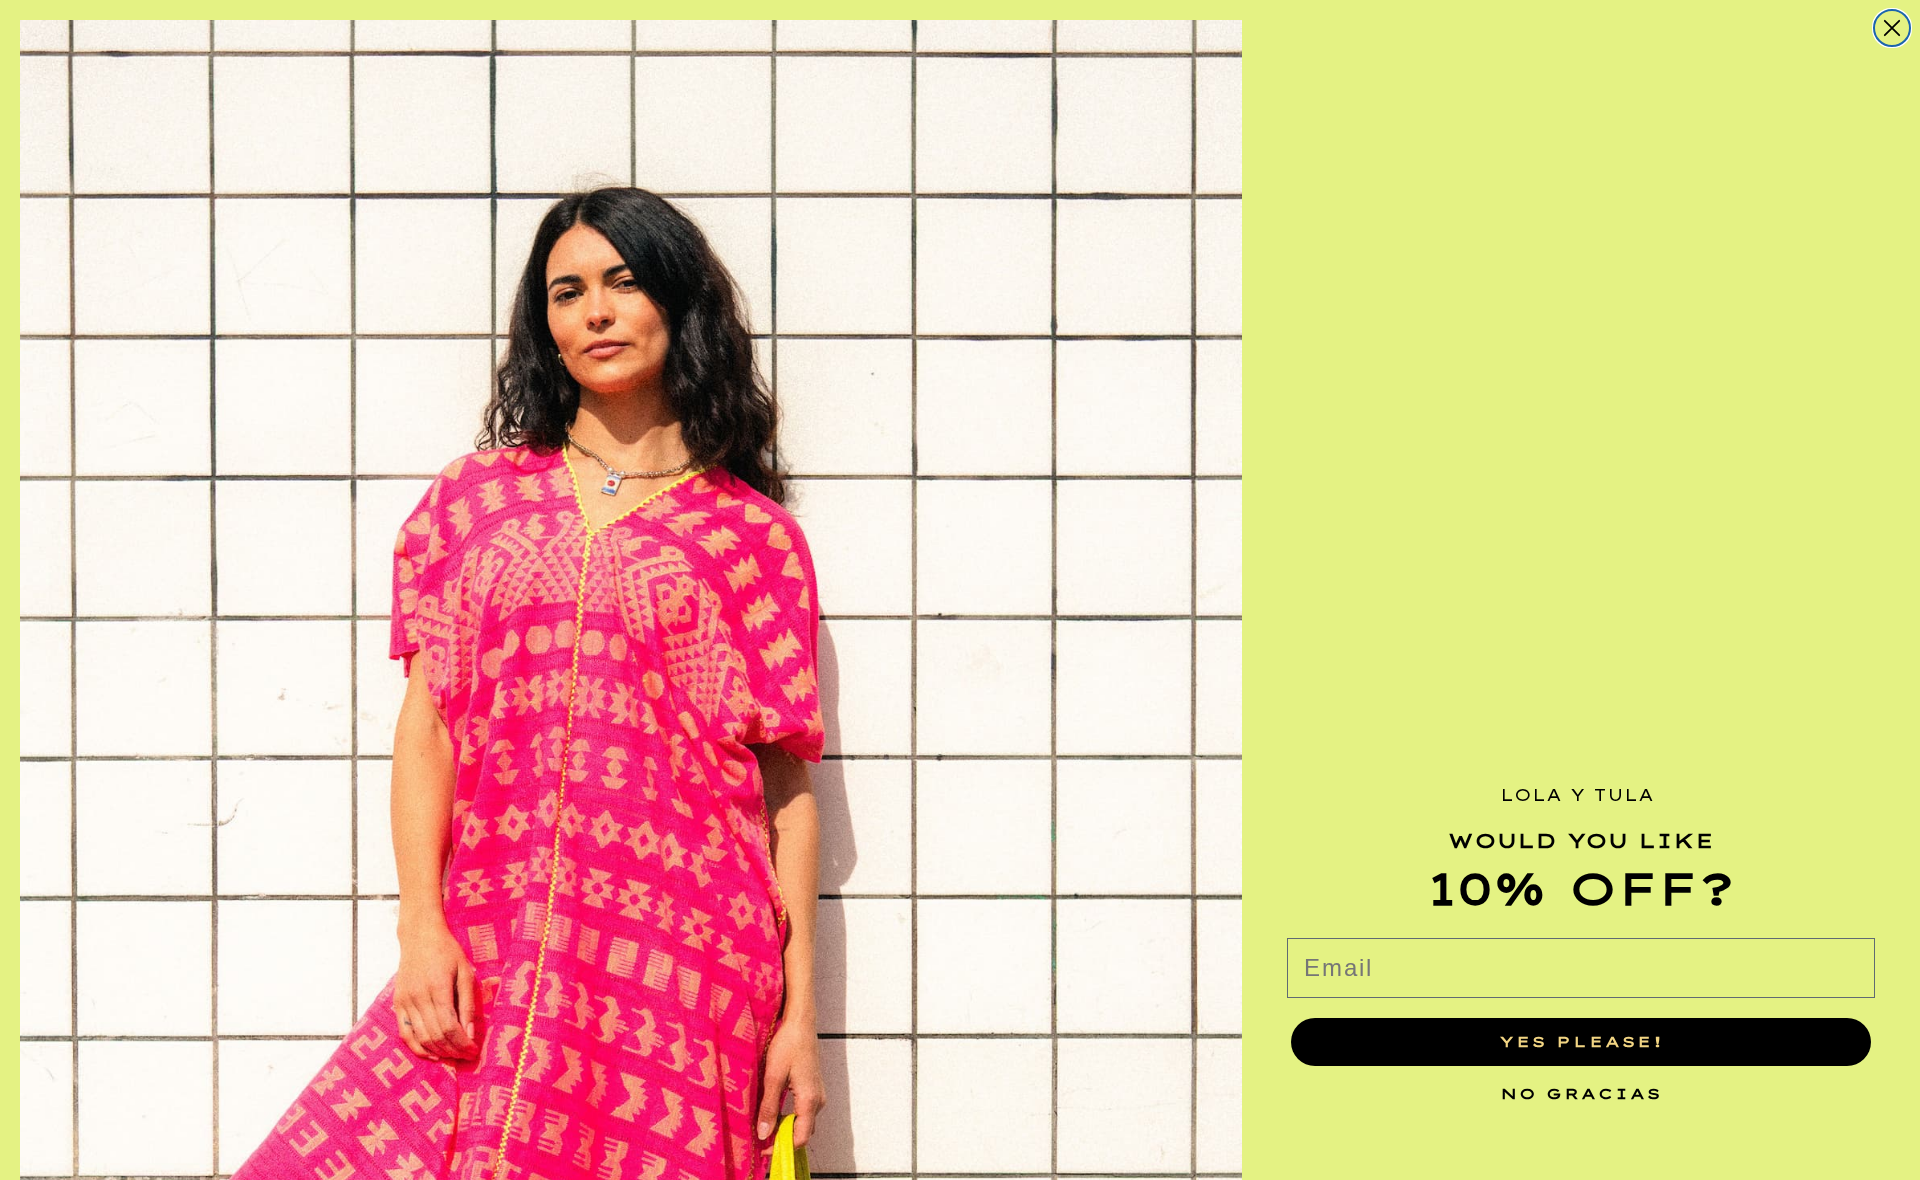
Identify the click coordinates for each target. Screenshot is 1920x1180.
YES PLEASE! (1581, 1041)
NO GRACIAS (1581, 1088)
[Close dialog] (1892, 28)
